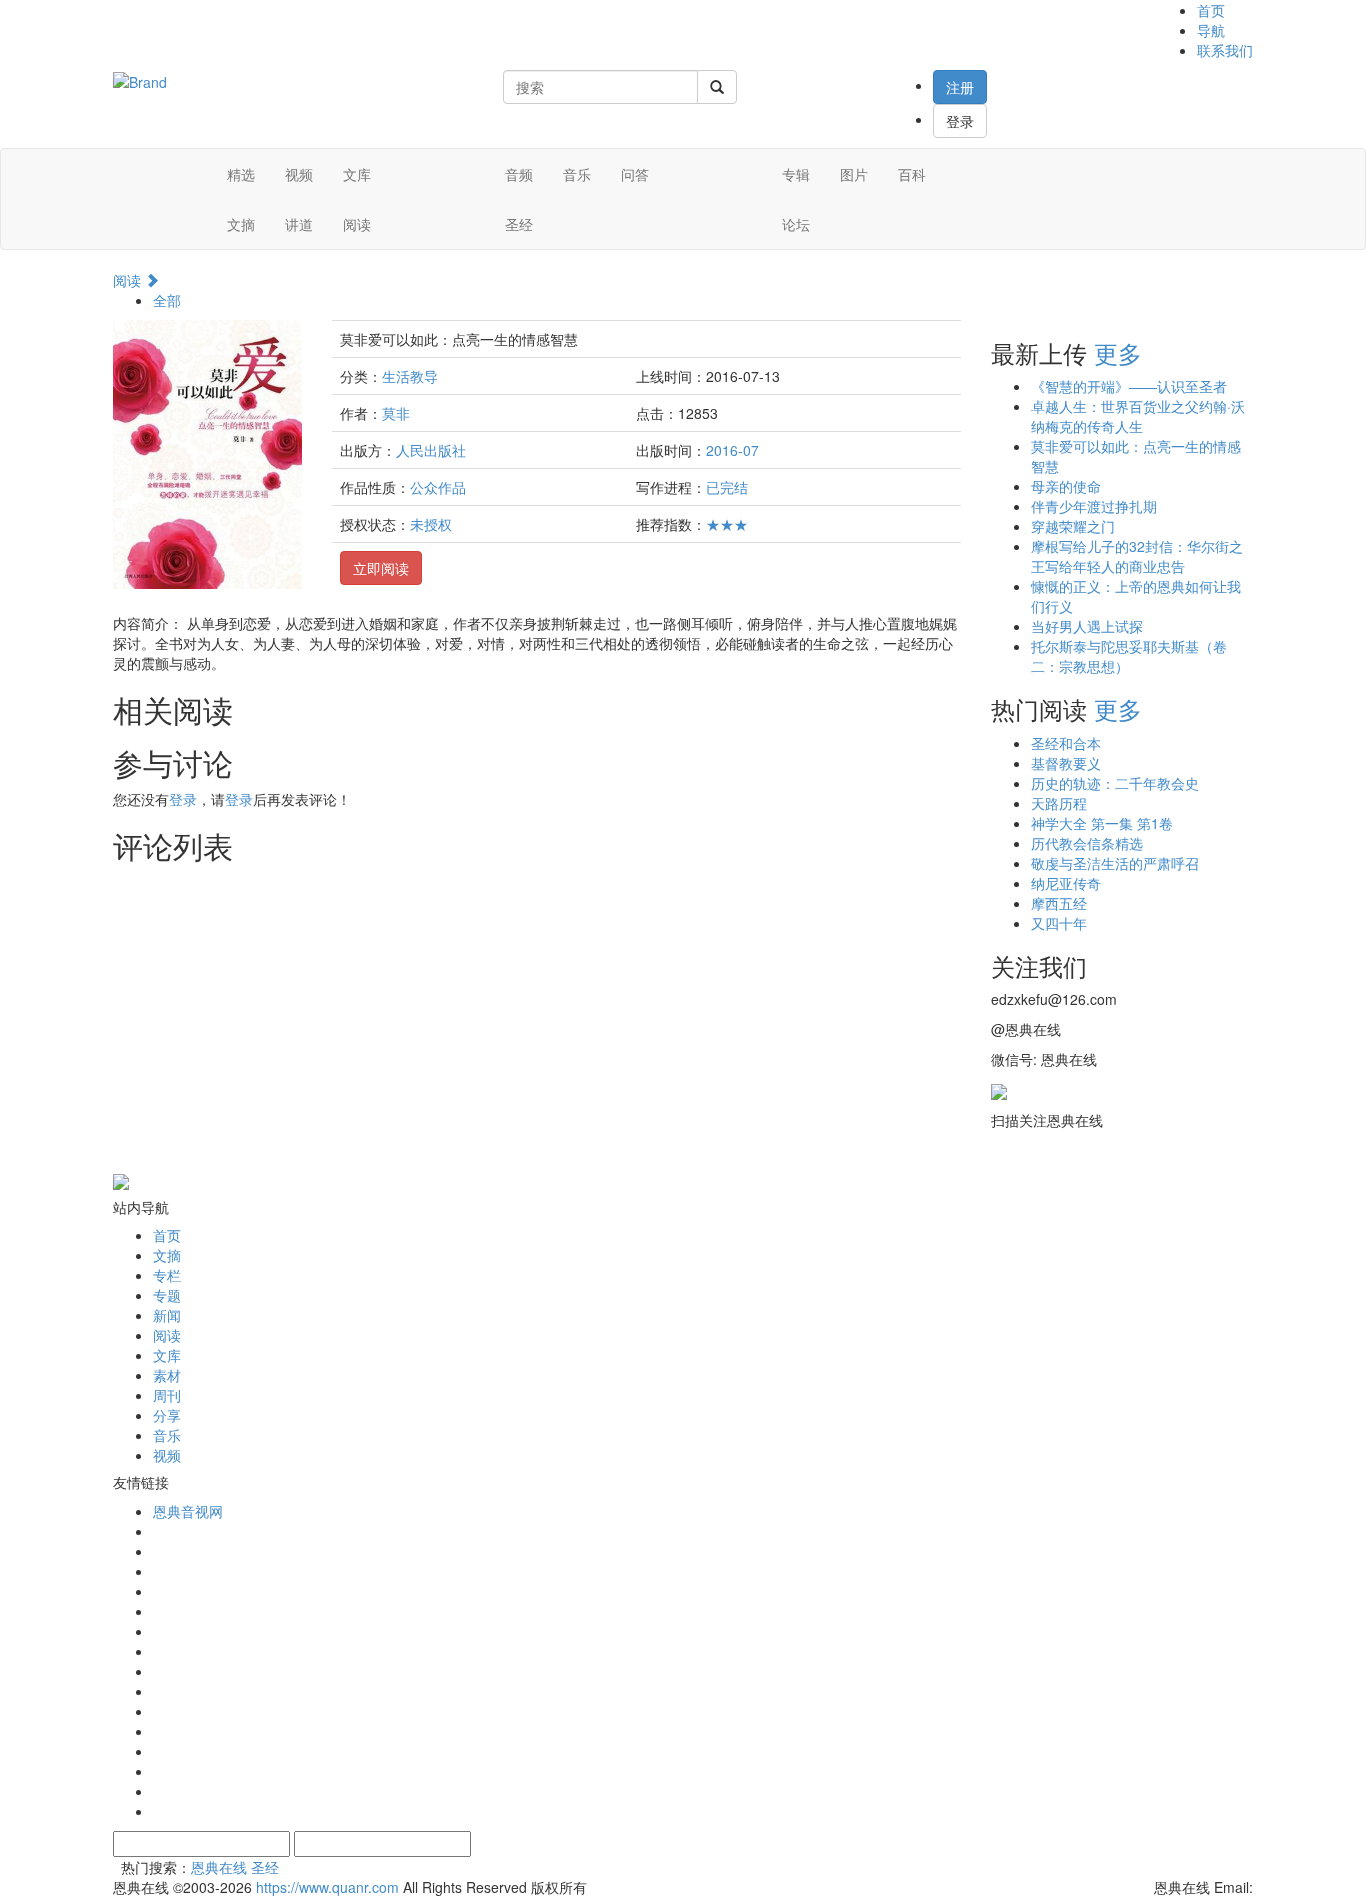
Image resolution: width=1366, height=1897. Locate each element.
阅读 (357, 224)
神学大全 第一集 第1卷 (1102, 823)
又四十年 (1059, 923)
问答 (635, 174)
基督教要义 (1066, 763)
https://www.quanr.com (327, 1887)
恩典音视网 (188, 1511)
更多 (1118, 352)
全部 (167, 300)
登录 (960, 121)
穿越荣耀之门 (1073, 526)
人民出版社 (431, 450)
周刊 (167, 1395)
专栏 (167, 1275)
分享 (167, 1415)
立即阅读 (381, 568)
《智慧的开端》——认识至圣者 (1129, 386)
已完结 (727, 487)
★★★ (727, 524)
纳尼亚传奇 (1066, 883)
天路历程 (1059, 803)
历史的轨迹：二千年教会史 (1115, 783)
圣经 (519, 224)
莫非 (396, 413)
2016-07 (732, 450)
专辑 (796, 174)
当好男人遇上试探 (1087, 626)
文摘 (241, 224)
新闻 (167, 1315)
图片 (854, 174)
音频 (519, 174)
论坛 (796, 224)
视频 (299, 174)
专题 (167, 1295)
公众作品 (438, 487)
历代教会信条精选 (1087, 843)
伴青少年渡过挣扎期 (1094, 506)
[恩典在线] (140, 80)
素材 (167, 1375)
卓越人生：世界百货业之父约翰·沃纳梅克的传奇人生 (1138, 416)
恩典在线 (219, 1867)
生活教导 (410, 376)
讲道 (299, 224)
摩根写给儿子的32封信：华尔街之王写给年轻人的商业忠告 (1137, 556)
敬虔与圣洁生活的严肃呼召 (1115, 863)
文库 (357, 174)
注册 (960, 87)
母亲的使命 (1066, 486)
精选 (241, 174)
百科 (912, 174)
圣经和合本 (1066, 743)
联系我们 (1225, 50)
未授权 (431, 524)
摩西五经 (1059, 903)
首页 (1211, 10)
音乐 (577, 174)
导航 (1211, 30)
